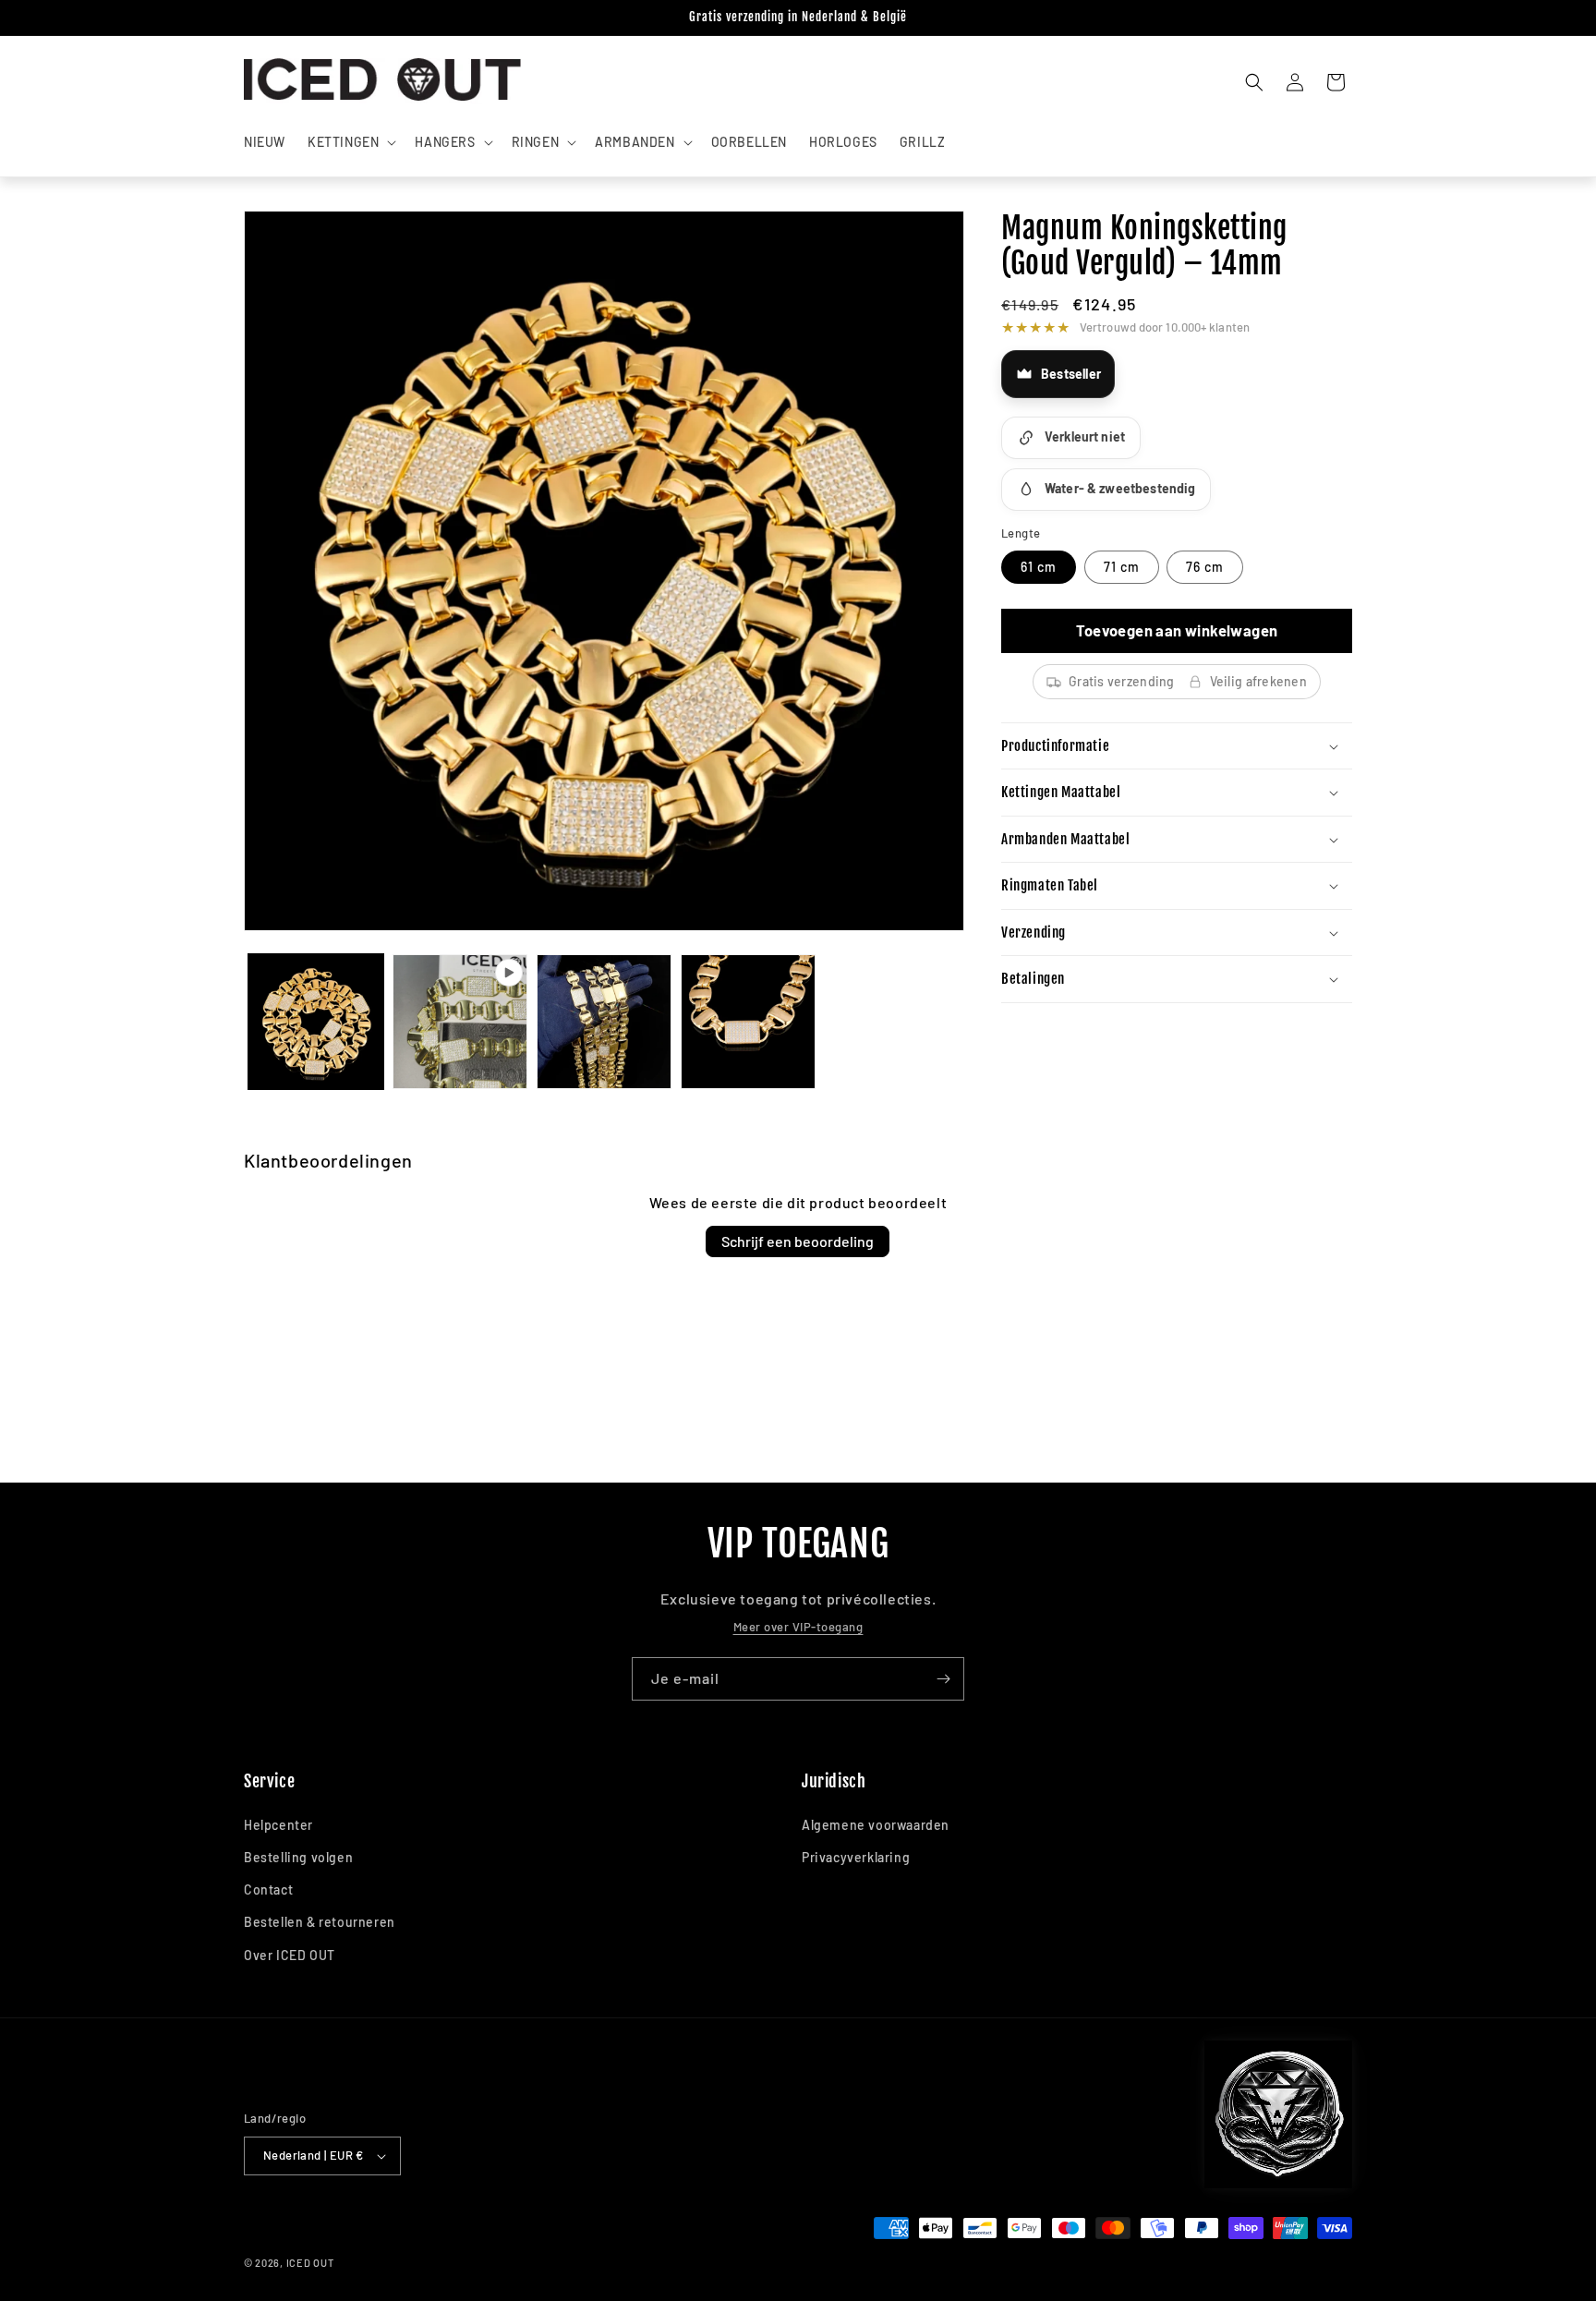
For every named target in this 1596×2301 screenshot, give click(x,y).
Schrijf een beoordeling (798, 1241)
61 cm (1039, 567)
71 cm (1122, 567)
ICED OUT (310, 2263)
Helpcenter (278, 1825)
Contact (268, 1889)
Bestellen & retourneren (320, 1922)
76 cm (1205, 567)
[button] (350, 142)
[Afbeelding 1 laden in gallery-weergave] (316, 1022)
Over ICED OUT (290, 1955)
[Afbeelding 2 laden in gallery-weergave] (604, 1022)
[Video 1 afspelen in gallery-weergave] (460, 1022)
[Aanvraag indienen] (943, 1679)
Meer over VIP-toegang (798, 1627)
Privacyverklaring (856, 1857)
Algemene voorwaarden (876, 1825)
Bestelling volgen (298, 1857)
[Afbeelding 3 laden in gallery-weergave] (748, 1022)
